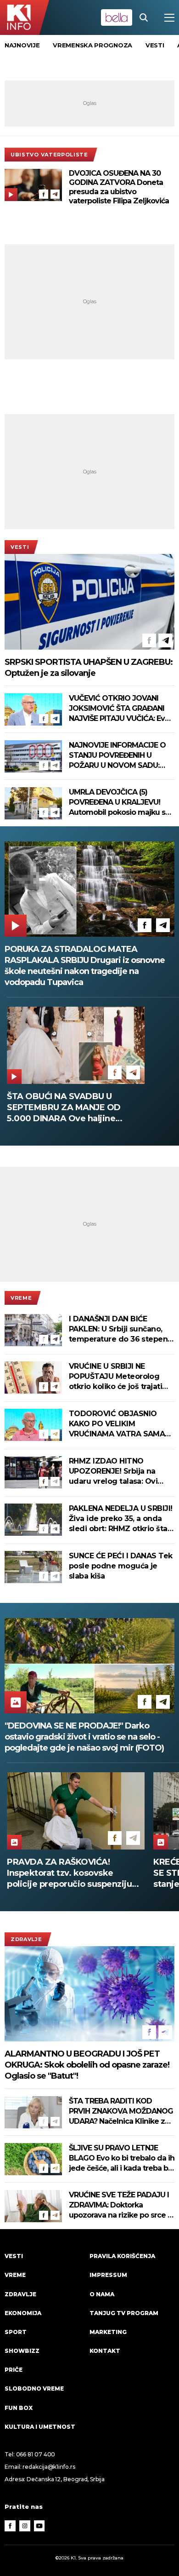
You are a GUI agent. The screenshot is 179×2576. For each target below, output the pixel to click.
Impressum (108, 2275)
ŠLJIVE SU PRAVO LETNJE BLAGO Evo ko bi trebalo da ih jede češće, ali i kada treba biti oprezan (122, 2158)
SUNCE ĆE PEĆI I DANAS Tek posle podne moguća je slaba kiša (121, 1566)
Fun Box (19, 2408)
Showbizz (22, 2351)
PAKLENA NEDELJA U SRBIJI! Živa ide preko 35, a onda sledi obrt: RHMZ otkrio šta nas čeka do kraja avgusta (121, 1519)
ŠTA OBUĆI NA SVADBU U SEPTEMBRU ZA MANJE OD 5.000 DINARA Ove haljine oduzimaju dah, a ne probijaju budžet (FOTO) (68, 1108)
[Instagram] (25, 2526)
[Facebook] (44, 194)
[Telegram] (55, 194)
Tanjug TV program (124, 2313)
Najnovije (22, 45)
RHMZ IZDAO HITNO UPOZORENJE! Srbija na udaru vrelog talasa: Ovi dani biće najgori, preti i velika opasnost (113, 1472)
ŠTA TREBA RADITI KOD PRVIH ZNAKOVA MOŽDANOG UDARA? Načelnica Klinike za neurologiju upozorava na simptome (121, 2112)
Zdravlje (26, 1939)
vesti (155, 45)
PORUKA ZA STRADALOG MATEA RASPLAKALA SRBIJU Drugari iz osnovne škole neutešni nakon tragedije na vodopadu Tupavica (85, 966)
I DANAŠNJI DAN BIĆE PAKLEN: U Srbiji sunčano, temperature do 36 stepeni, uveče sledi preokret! (120, 1329)
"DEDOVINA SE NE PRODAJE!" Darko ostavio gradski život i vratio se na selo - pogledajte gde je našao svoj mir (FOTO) (84, 1737)
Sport (16, 2332)
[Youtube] (39, 2526)
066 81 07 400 (36, 2454)
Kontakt (105, 2351)
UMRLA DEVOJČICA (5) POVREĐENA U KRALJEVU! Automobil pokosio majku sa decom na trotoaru (119, 803)
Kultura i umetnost (40, 2427)
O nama (102, 2294)
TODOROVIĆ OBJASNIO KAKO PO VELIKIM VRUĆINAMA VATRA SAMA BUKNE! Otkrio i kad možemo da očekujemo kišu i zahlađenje (117, 1424)
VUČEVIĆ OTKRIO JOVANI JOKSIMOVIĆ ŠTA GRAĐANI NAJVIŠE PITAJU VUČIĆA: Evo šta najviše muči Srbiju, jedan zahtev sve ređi (120, 709)
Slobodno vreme (34, 2389)
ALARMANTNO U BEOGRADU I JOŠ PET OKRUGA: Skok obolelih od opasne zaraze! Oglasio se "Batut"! (87, 2065)
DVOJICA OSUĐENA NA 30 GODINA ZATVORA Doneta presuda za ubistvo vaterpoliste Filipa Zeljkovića (119, 187)
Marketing (108, 2332)
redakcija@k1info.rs (49, 2467)
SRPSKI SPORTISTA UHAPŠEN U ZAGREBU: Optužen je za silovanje (89, 668)
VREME (21, 1298)
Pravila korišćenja (122, 2256)
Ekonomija (23, 2313)
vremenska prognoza (92, 45)
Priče (14, 2370)
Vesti (20, 547)
